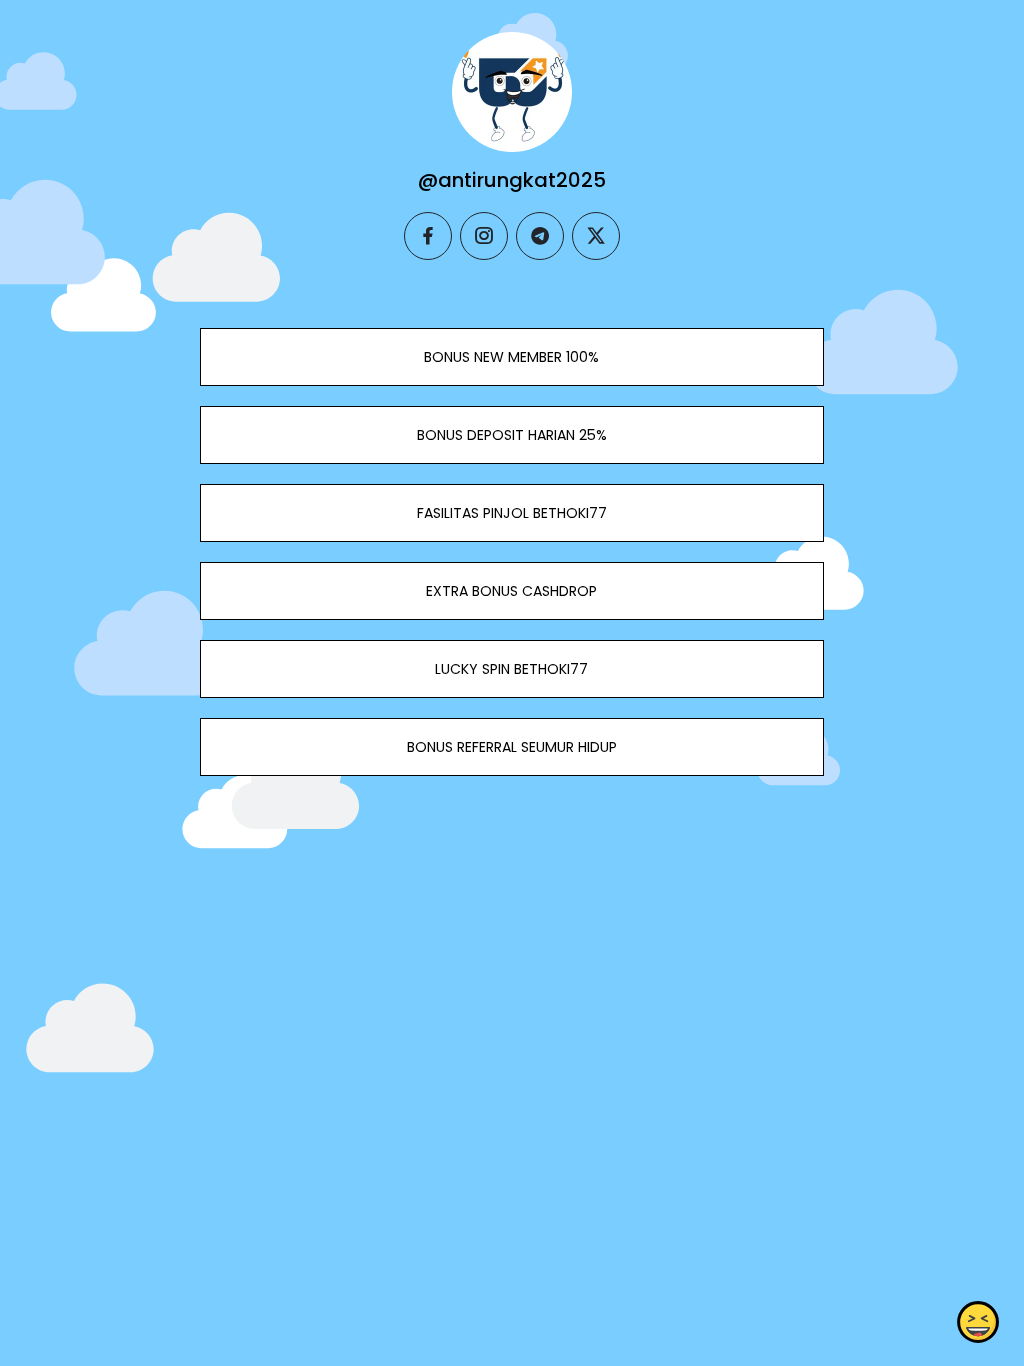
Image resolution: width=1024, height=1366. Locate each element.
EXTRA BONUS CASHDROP (511, 591)
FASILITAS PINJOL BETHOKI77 (512, 513)
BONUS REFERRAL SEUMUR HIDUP (512, 747)
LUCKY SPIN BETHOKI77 (511, 669)
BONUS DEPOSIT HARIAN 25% (512, 435)
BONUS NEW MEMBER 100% (511, 357)
